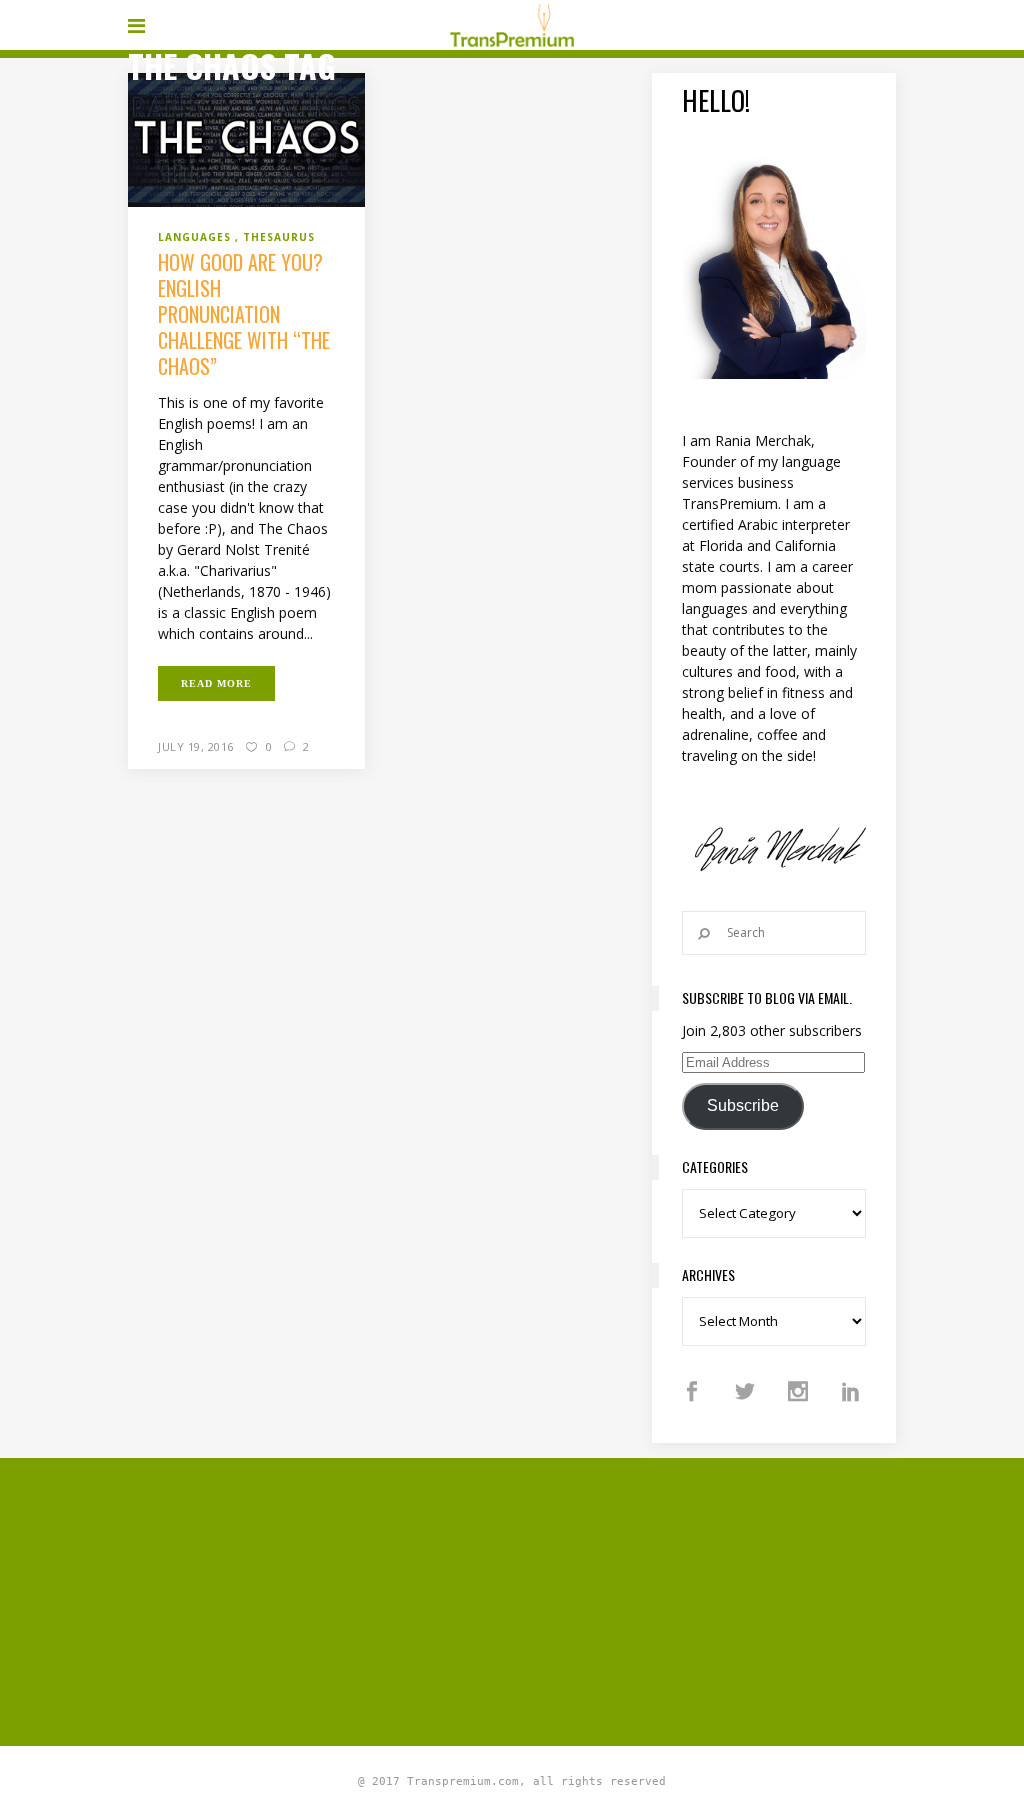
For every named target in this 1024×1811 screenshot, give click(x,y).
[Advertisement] (576, 1599)
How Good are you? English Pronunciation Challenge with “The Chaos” (244, 314)
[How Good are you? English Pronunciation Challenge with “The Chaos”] (246, 138)
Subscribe (743, 1105)
